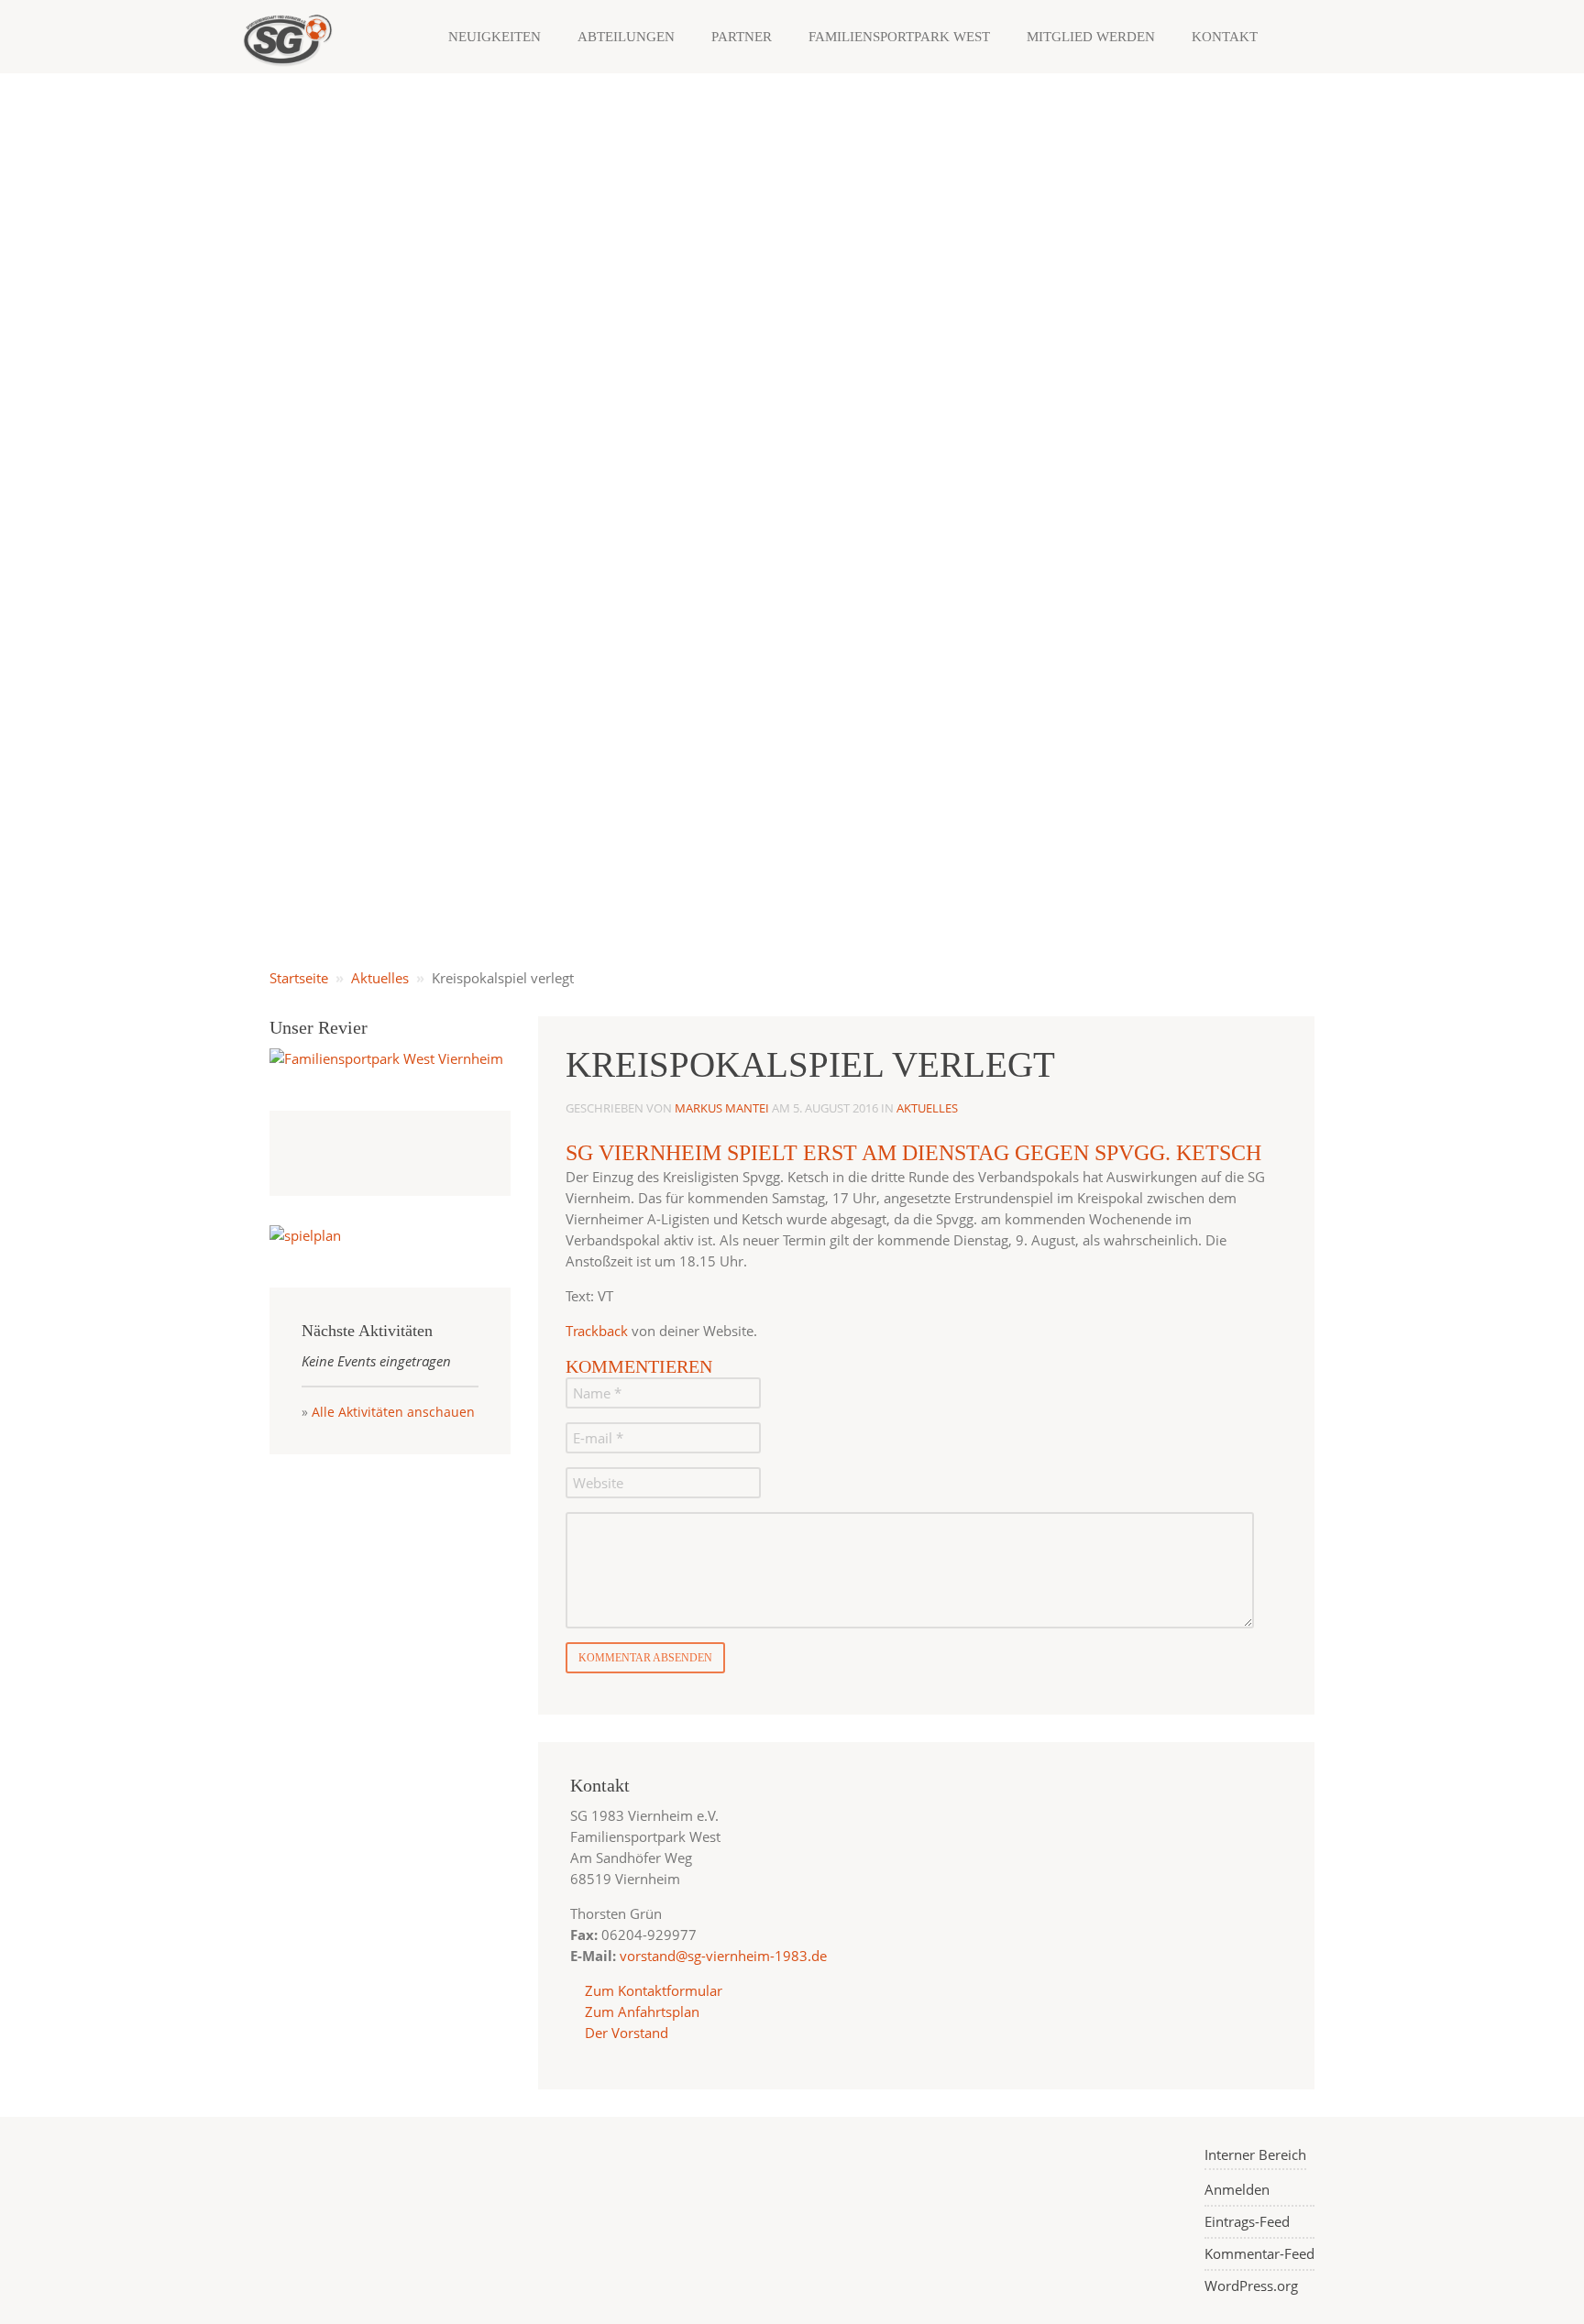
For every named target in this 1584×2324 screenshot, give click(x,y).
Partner (742, 37)
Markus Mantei (722, 1108)
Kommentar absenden (645, 1658)
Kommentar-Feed (1259, 2253)
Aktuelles (380, 978)
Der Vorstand (625, 2033)
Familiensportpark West (899, 37)
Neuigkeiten (495, 37)
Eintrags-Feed (1247, 2221)
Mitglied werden (1091, 37)
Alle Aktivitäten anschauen (393, 1412)
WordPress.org (1251, 2286)
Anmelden (1237, 2189)
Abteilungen (626, 37)
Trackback (597, 1331)
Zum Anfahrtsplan (640, 2012)
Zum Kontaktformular (654, 1990)
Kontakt (1225, 37)
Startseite (299, 978)
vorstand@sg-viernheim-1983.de (723, 1956)
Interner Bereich (1255, 2154)
